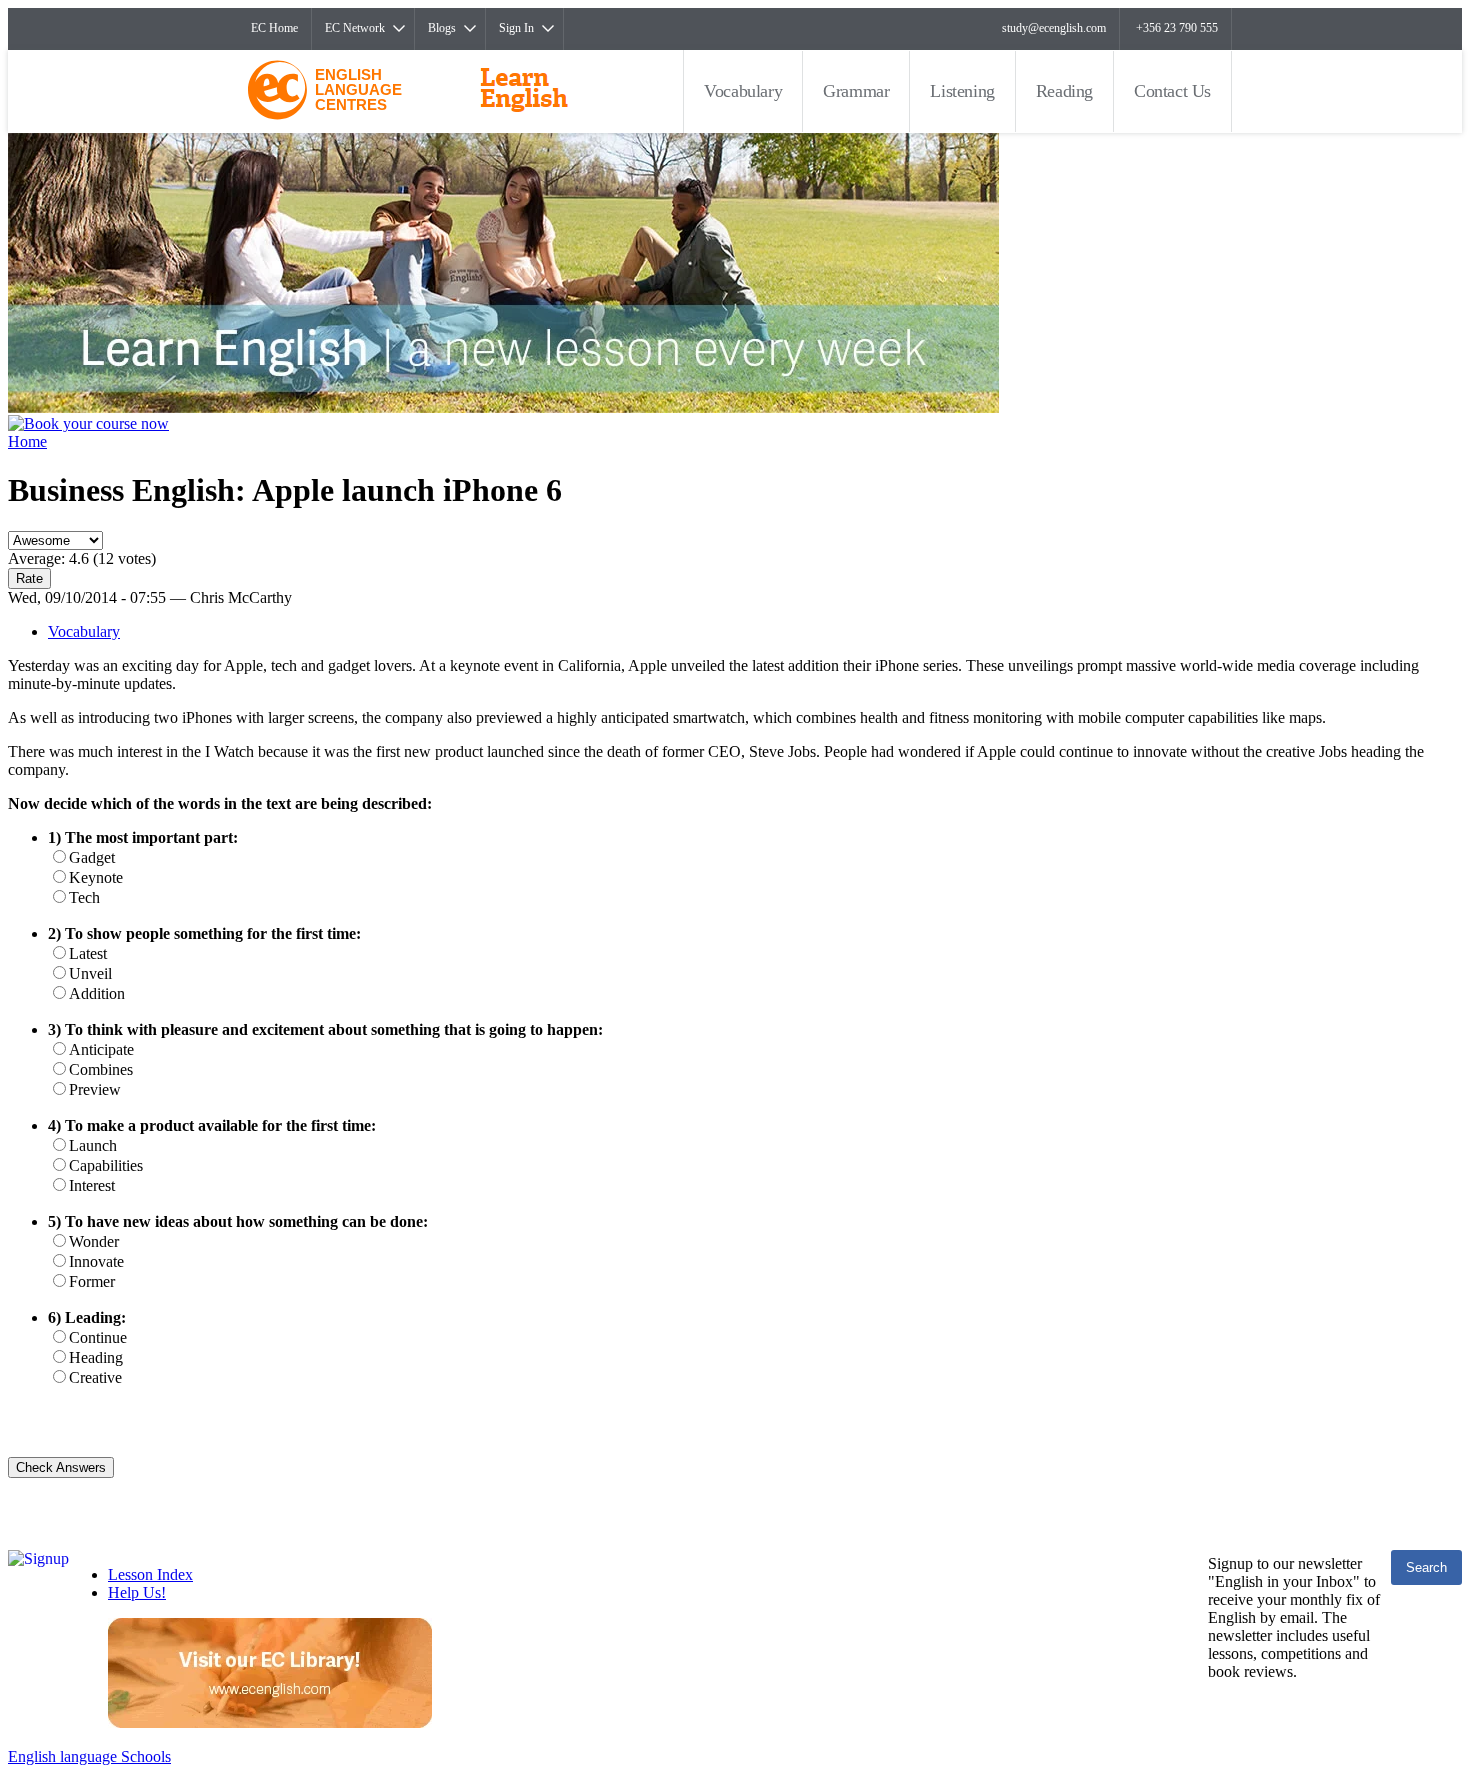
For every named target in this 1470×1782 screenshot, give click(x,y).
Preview (95, 1089)
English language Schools (89, 1756)
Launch (93, 1145)
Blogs (442, 28)
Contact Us (1172, 91)
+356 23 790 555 (1177, 28)
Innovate (96, 1261)
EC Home (274, 28)
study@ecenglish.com (1054, 28)
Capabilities (106, 1165)
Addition (97, 993)
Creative (95, 1377)
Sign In (516, 28)
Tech (84, 897)
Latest (88, 953)
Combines (101, 1069)
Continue (98, 1337)
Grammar (856, 91)
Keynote (96, 877)
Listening (962, 91)
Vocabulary (743, 91)
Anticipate (101, 1049)
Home (27, 441)
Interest (92, 1185)
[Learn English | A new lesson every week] (503, 407)
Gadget (92, 857)
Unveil (90, 973)
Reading (1064, 91)
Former (92, 1281)
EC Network (355, 28)
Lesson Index (150, 1574)
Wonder (94, 1241)
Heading (96, 1357)
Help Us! (137, 1592)
